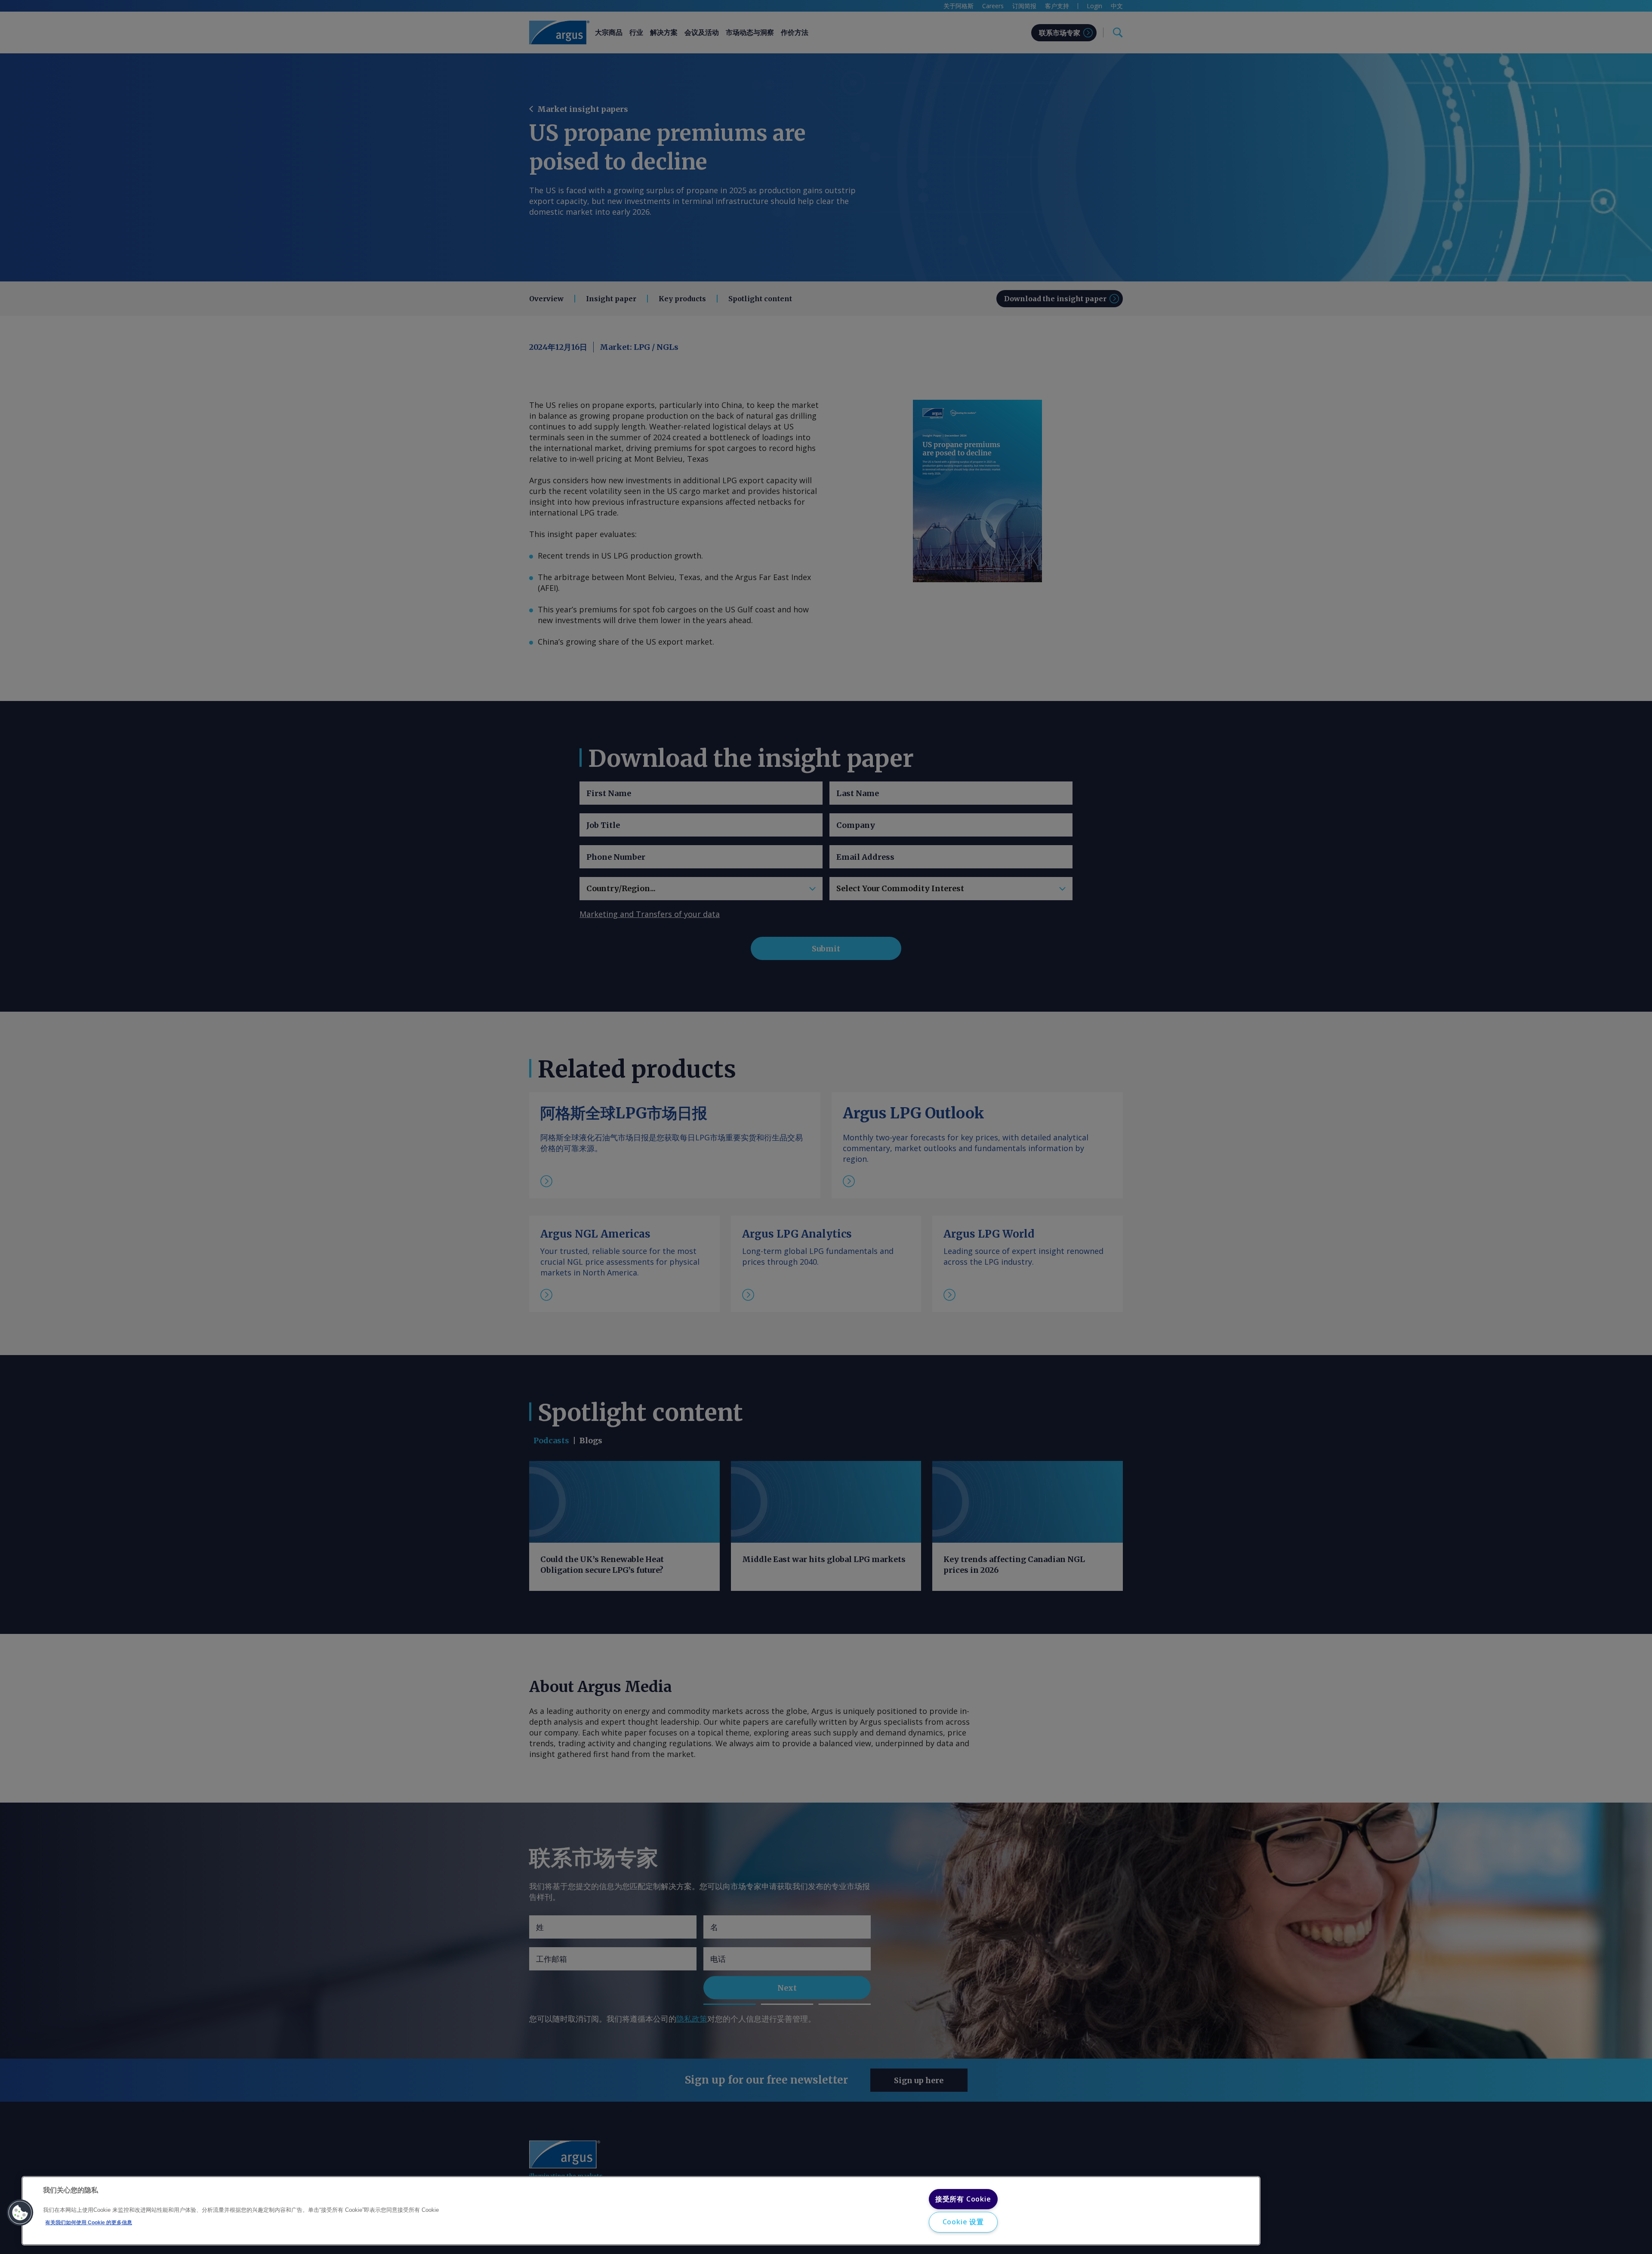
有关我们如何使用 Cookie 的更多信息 (89, 2223)
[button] (20, 2213)
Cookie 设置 (963, 2222)
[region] (641, 2211)
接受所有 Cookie (963, 2199)
